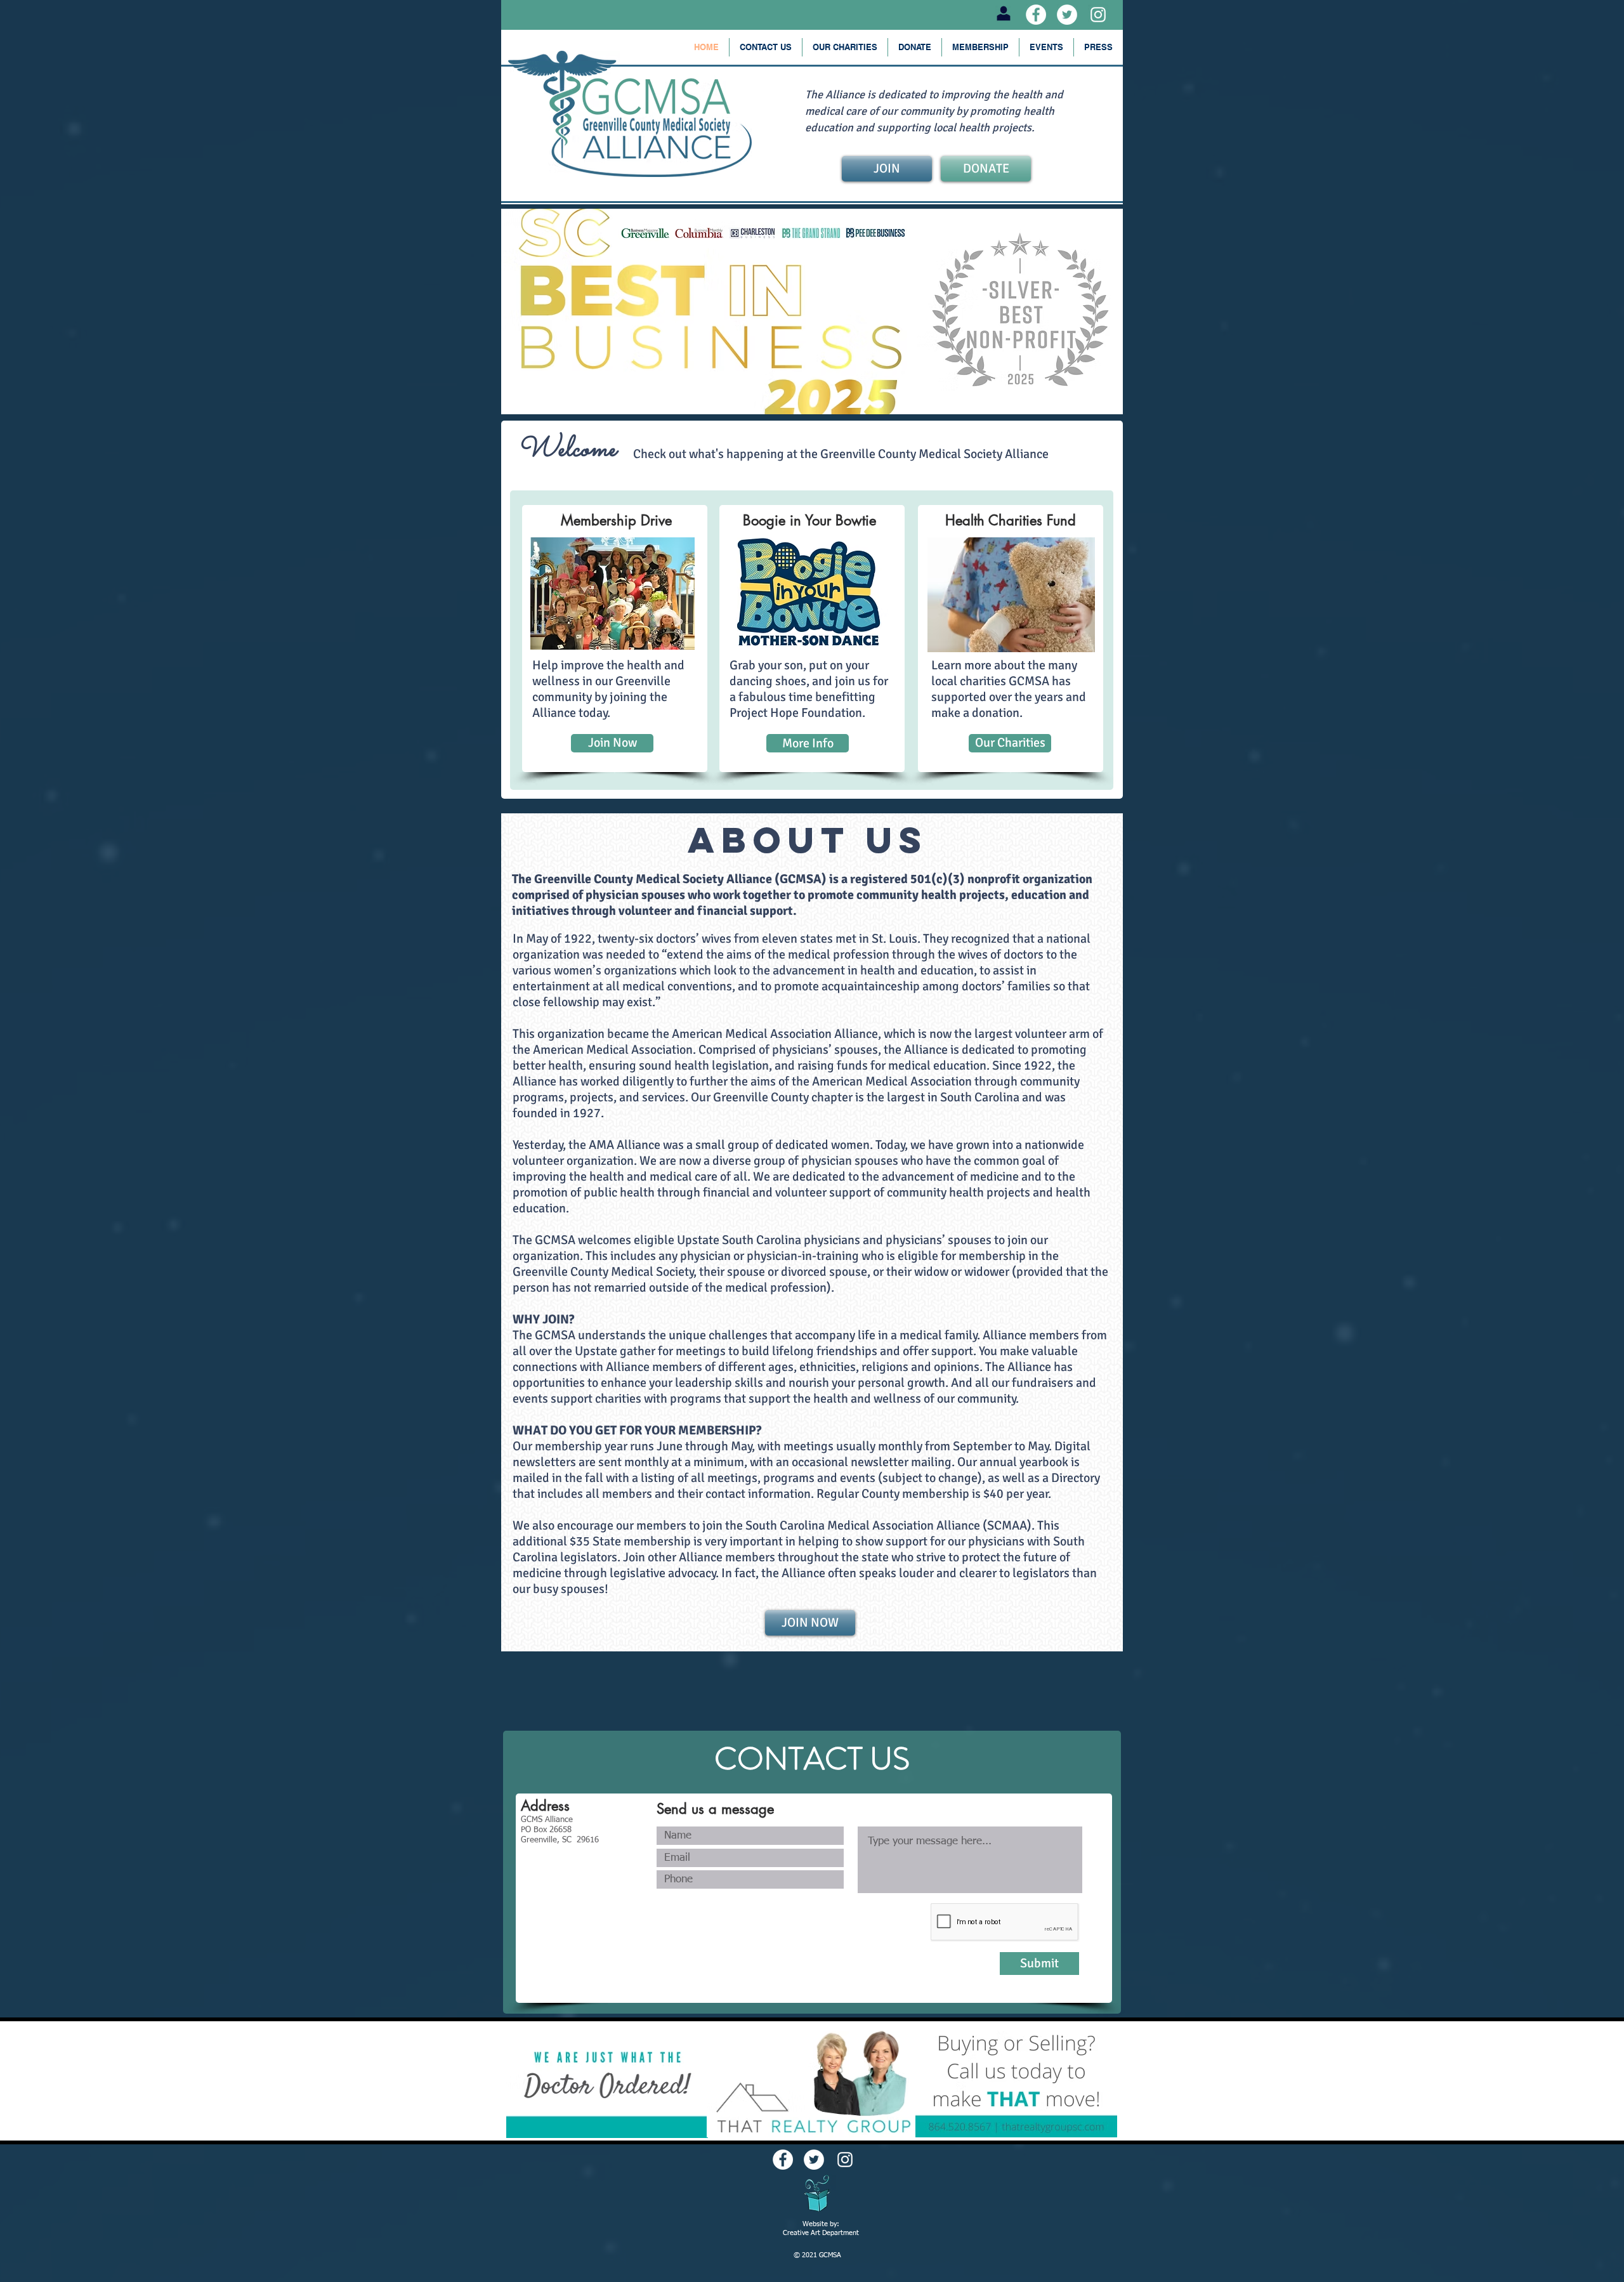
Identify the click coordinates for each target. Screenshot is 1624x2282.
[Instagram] (1098, 15)
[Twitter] (1067, 15)
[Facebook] (1036, 15)
